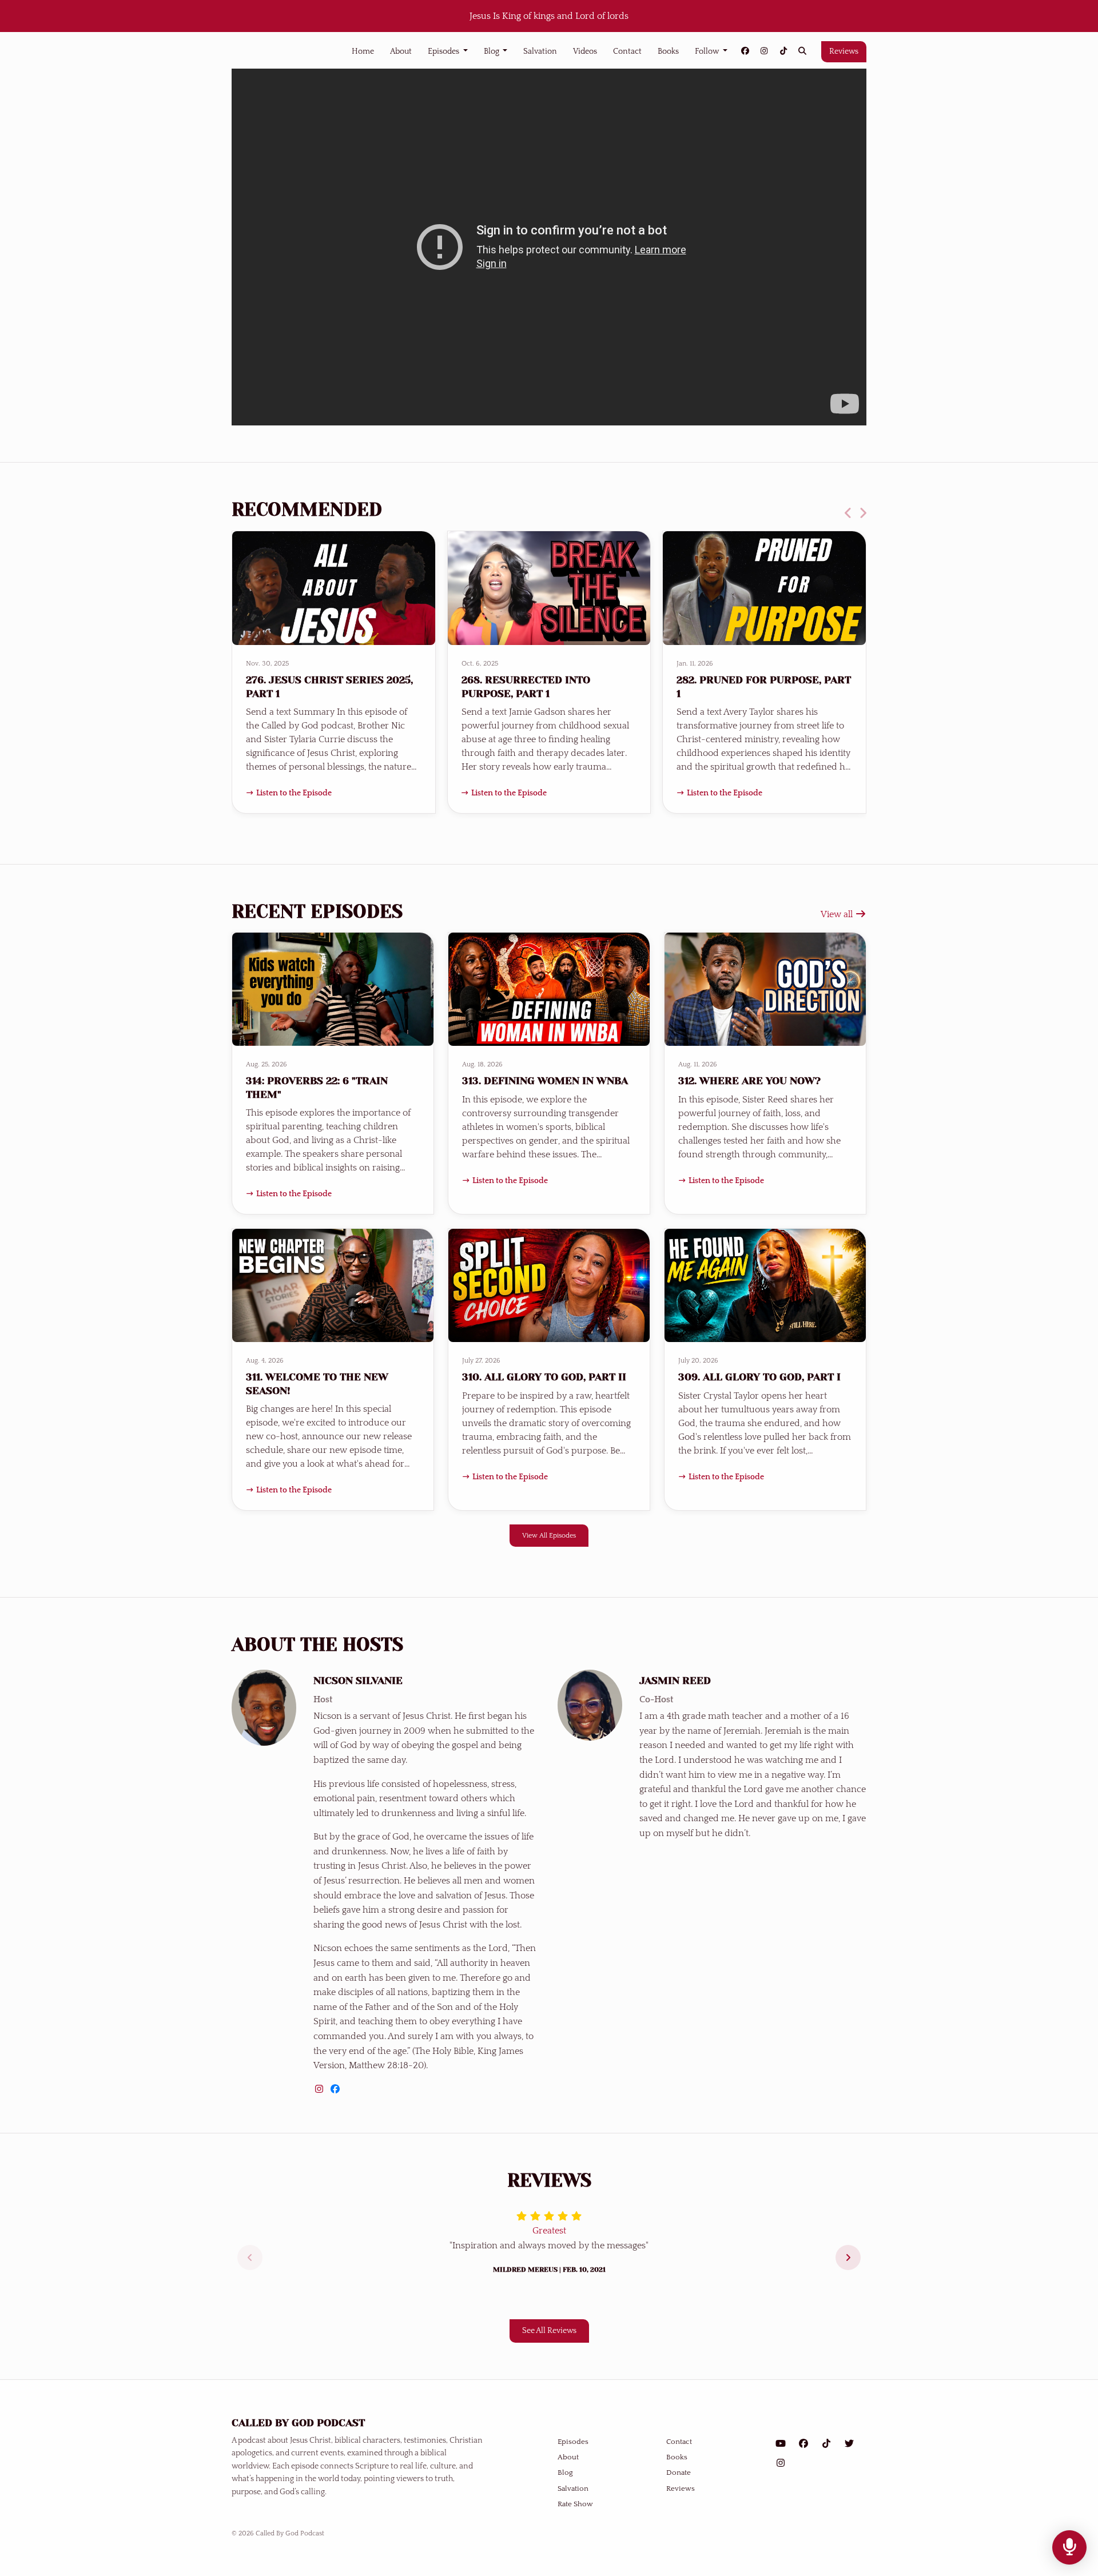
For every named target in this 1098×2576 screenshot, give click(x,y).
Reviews (844, 51)
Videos (585, 51)
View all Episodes (549, 1535)
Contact (627, 51)
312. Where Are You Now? (749, 1081)
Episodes (444, 51)
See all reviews (549, 2331)
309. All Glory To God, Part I (759, 1377)
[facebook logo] (335, 2089)
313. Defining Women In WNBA (545, 1081)
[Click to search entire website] (803, 52)
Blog (492, 51)
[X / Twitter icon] (849, 2444)
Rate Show (575, 2504)
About (401, 51)
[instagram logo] (320, 2089)
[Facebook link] (745, 52)
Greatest (549, 2231)
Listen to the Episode (294, 793)
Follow (708, 51)
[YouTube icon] (781, 2444)
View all (838, 914)
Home (363, 51)
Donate (679, 2473)
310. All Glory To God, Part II (544, 1377)
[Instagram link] (765, 52)
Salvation (540, 51)
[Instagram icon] (781, 2463)
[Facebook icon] (803, 2444)
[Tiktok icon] (826, 2444)
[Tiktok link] (783, 52)
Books (668, 51)
